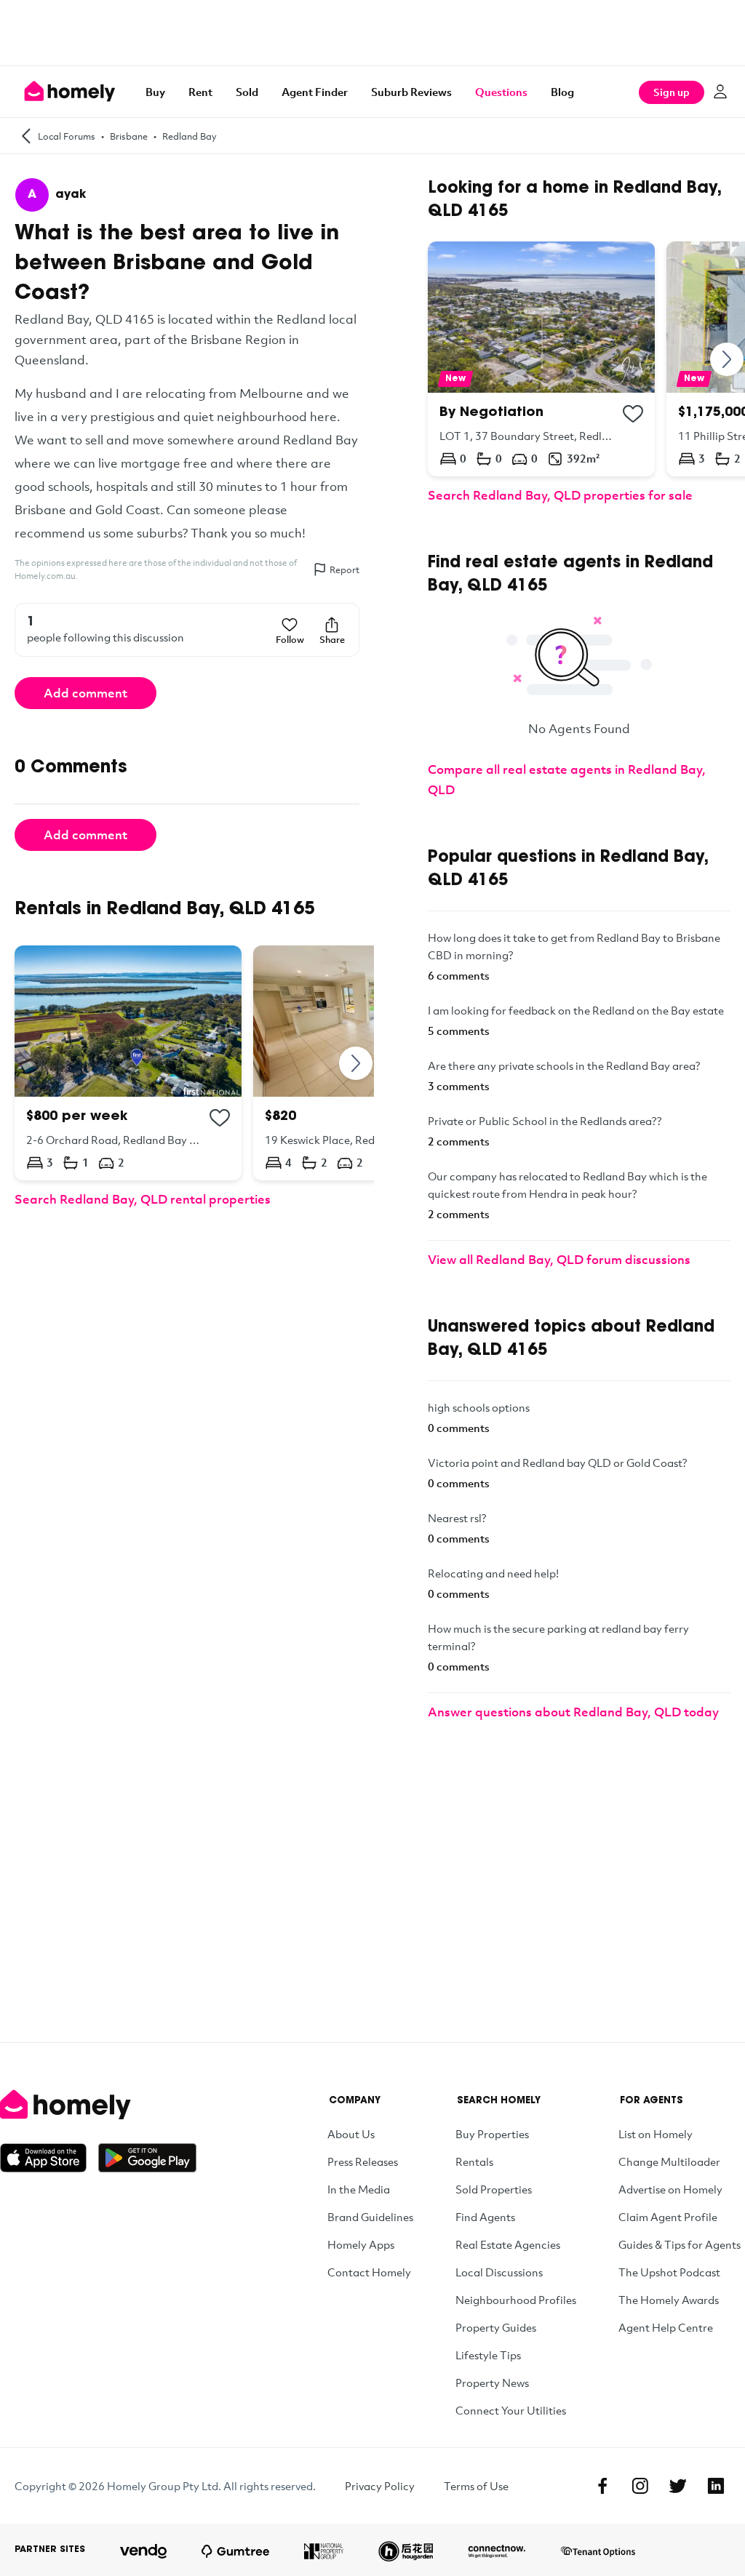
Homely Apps (361, 2244)
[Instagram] (640, 2486)
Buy (155, 92)
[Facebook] (602, 2486)
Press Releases (363, 2161)
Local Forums (67, 136)
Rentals (474, 2161)
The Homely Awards (669, 2300)
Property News (492, 2383)
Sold (247, 92)
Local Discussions (499, 2272)
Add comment (85, 693)
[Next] (356, 1063)
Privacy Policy (380, 2486)
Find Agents (485, 2217)
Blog (562, 92)
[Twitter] (678, 2486)
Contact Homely (369, 2272)
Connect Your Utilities (511, 2410)
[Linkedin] (716, 2486)
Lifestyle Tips (488, 2355)
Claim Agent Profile (668, 2217)
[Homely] (98, 2105)
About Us (351, 2134)
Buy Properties (492, 2134)
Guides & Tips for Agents (680, 2244)
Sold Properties (494, 2189)
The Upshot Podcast (669, 2272)
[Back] (26, 136)
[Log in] (720, 92)
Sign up (672, 92)
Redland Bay (190, 136)
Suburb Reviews (411, 92)
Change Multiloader (669, 2161)
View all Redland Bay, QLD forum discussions (559, 1259)
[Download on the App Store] (49, 2158)
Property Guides (496, 2327)
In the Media (359, 2189)
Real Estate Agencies (508, 2244)
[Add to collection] (220, 1118)
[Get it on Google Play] (147, 2158)
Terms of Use (476, 2486)
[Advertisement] (372, 33)
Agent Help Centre (666, 2327)
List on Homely (656, 2134)
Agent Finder (315, 92)
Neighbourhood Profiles (516, 2300)
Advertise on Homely (670, 2189)
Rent (200, 92)
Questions (501, 92)
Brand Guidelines (370, 2217)
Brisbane (129, 136)
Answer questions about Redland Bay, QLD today (573, 1712)
